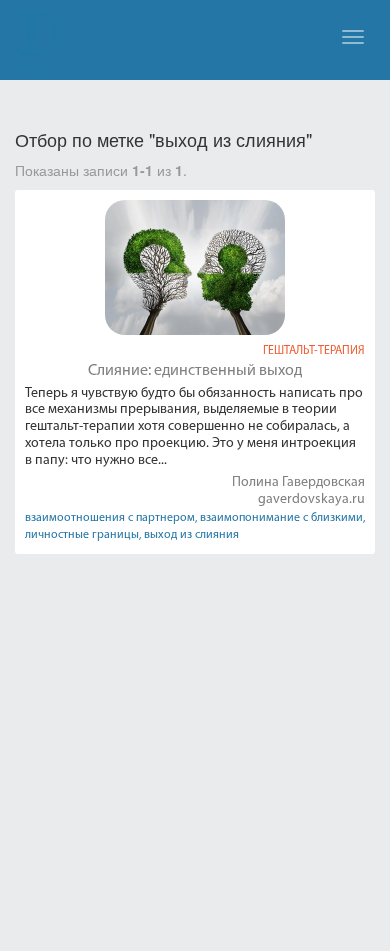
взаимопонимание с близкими (281, 518)
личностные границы (82, 535)
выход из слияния (191, 535)
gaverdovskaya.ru (311, 499)
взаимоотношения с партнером (110, 518)
